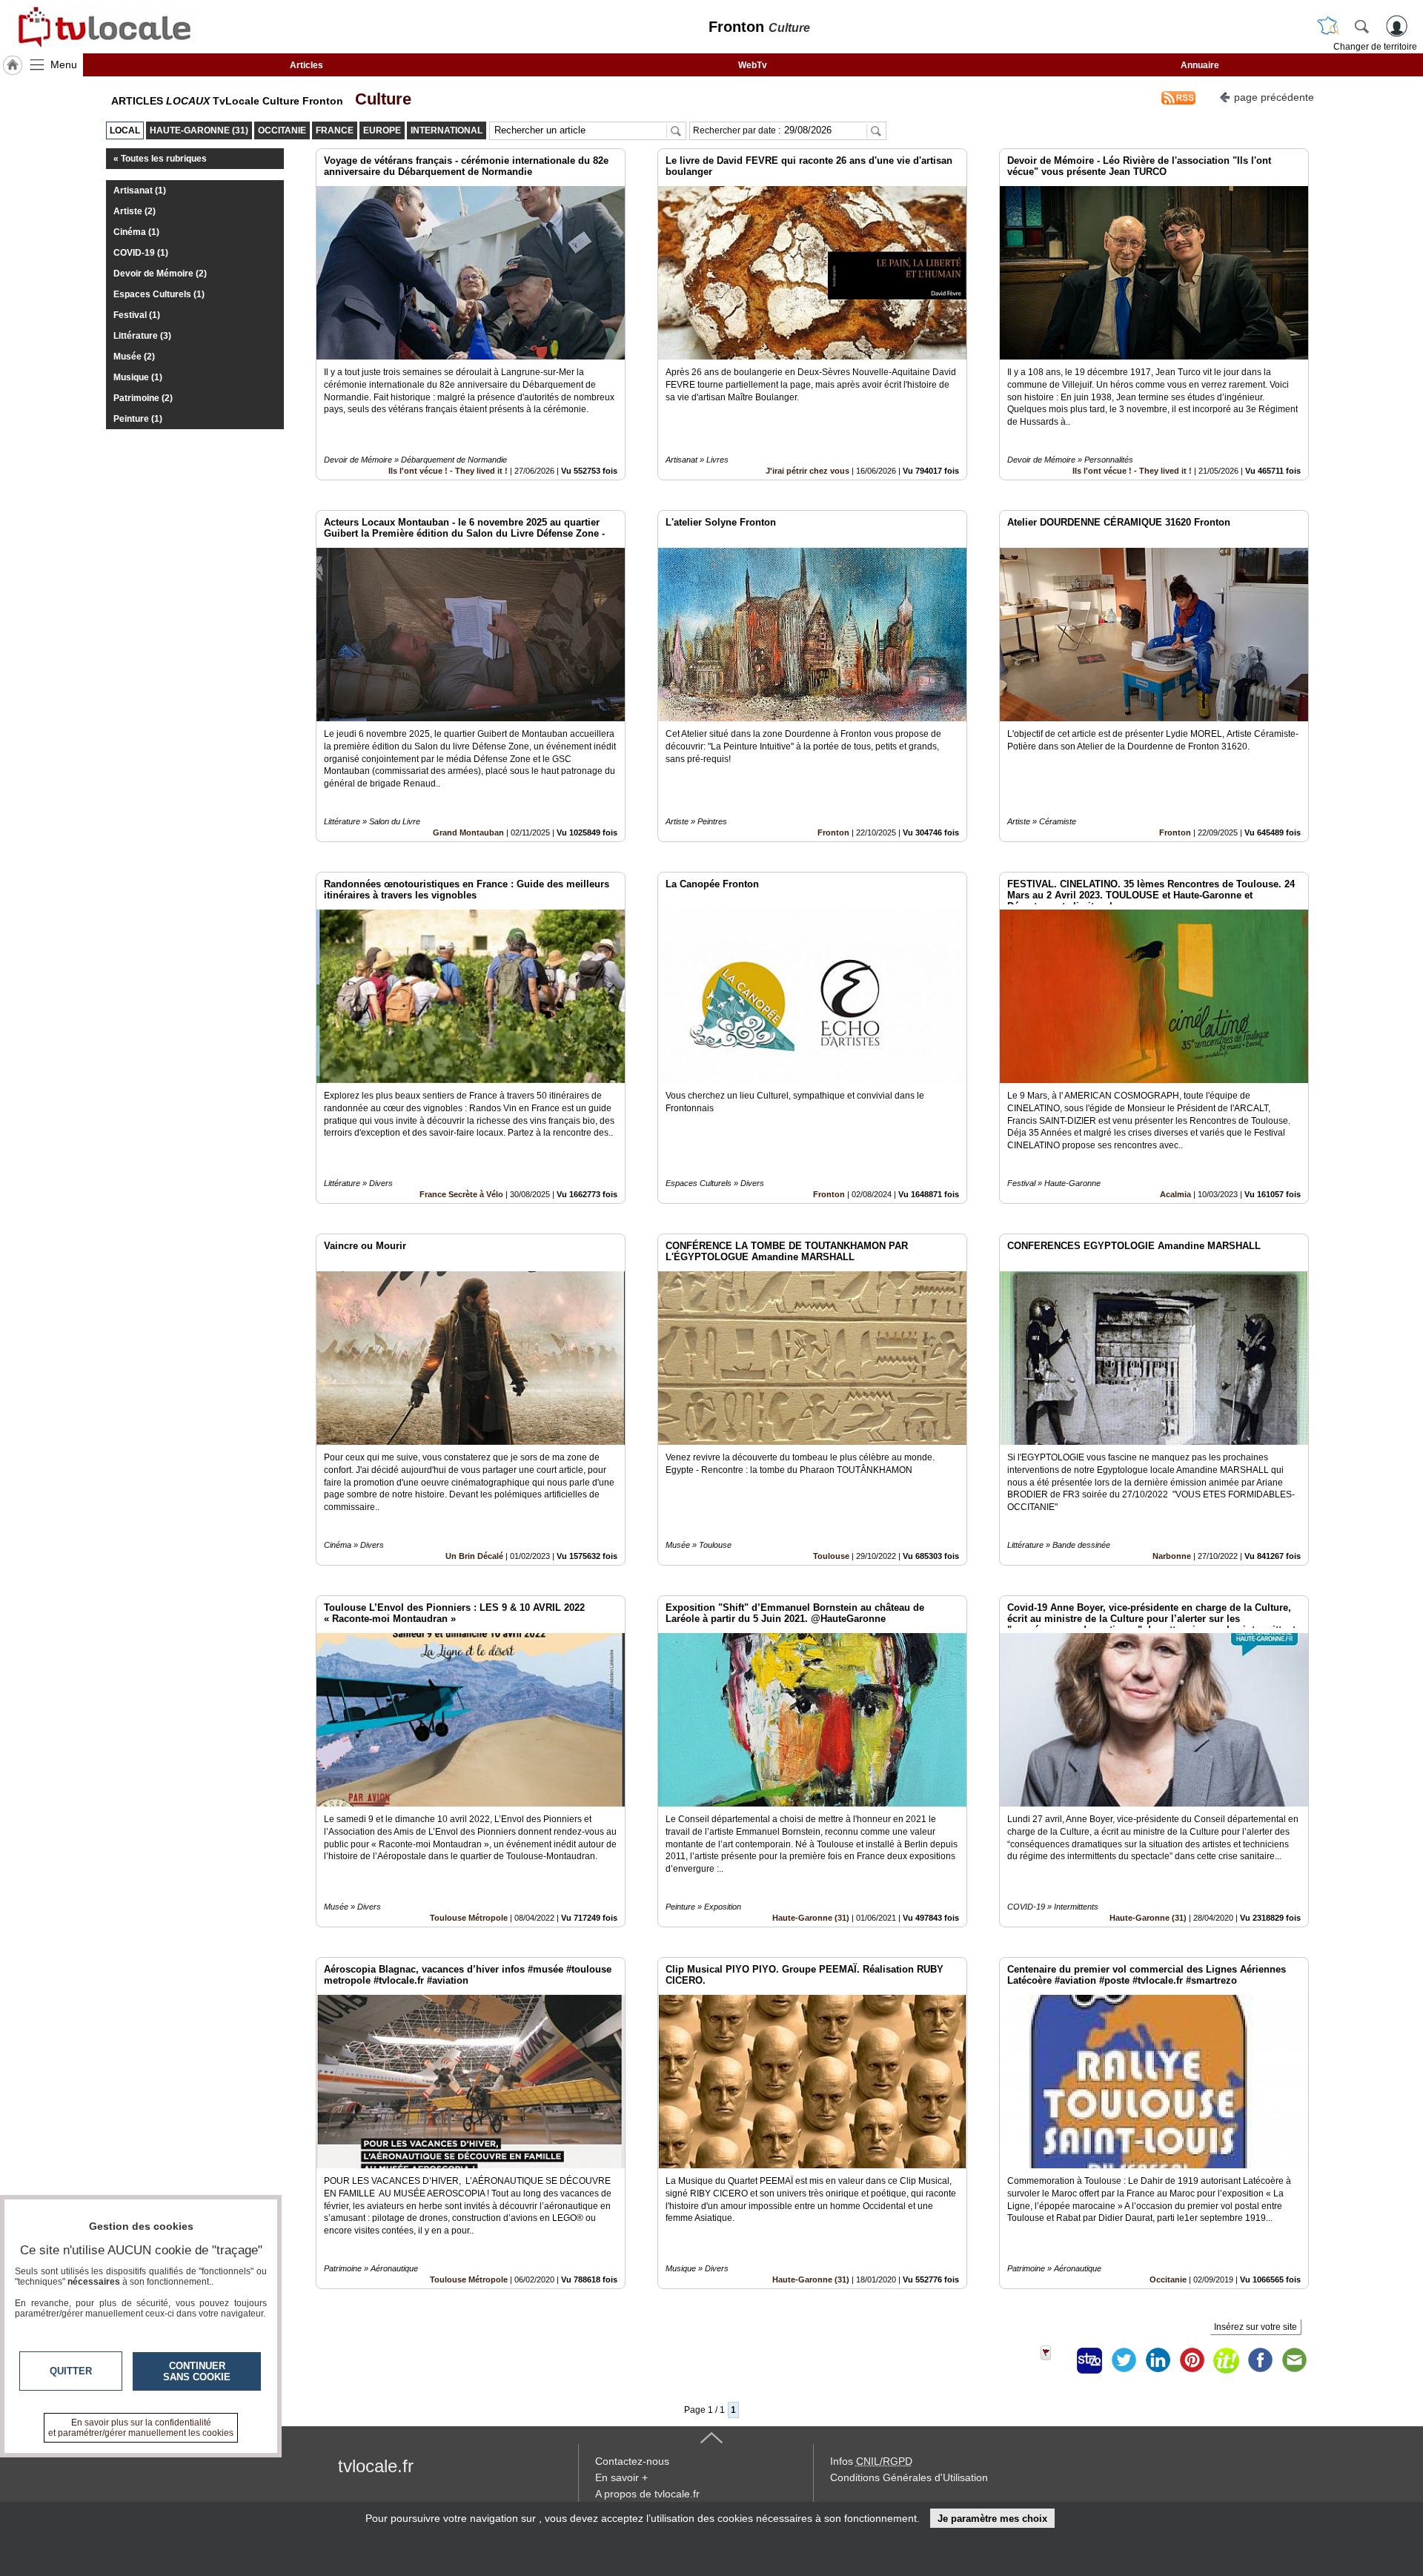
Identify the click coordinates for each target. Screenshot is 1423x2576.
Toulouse (831, 1556)
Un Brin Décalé (474, 1556)
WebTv (753, 65)
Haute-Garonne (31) (811, 1918)
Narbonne (1172, 1556)
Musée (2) (134, 357)
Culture (379, 99)
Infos (871, 2461)
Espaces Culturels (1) (159, 294)
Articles (306, 65)
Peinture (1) (138, 419)
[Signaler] (1055, 2360)
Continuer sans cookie (197, 2371)
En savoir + (621, 2477)
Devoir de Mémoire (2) (160, 274)
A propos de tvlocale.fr (647, 2494)
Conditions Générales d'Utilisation (909, 2477)
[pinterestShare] (1192, 2360)
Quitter (71, 2371)
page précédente (1274, 97)
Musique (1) (138, 377)
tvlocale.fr (376, 2466)
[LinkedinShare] (1158, 2360)
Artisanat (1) (140, 191)
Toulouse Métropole (469, 1918)
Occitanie (1168, 2279)
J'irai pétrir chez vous (807, 471)
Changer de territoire (1375, 47)
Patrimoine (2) (143, 398)
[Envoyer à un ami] (1294, 2360)
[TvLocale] (102, 27)
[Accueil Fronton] (13, 65)
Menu (64, 64)
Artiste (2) (135, 211)
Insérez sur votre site (1256, 2327)
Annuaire (1200, 65)
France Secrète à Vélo (461, 1194)
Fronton (833, 832)
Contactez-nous (632, 2461)
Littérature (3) (142, 336)
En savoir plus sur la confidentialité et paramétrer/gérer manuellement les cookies (141, 2428)
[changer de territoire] (1328, 26)
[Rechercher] (1361, 26)
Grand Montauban (468, 832)
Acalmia (1175, 1194)
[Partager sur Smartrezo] (1089, 2360)
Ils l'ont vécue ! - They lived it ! (448, 471)
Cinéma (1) (136, 232)
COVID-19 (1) (141, 253)
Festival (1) (137, 315)
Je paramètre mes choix (992, 2519)
